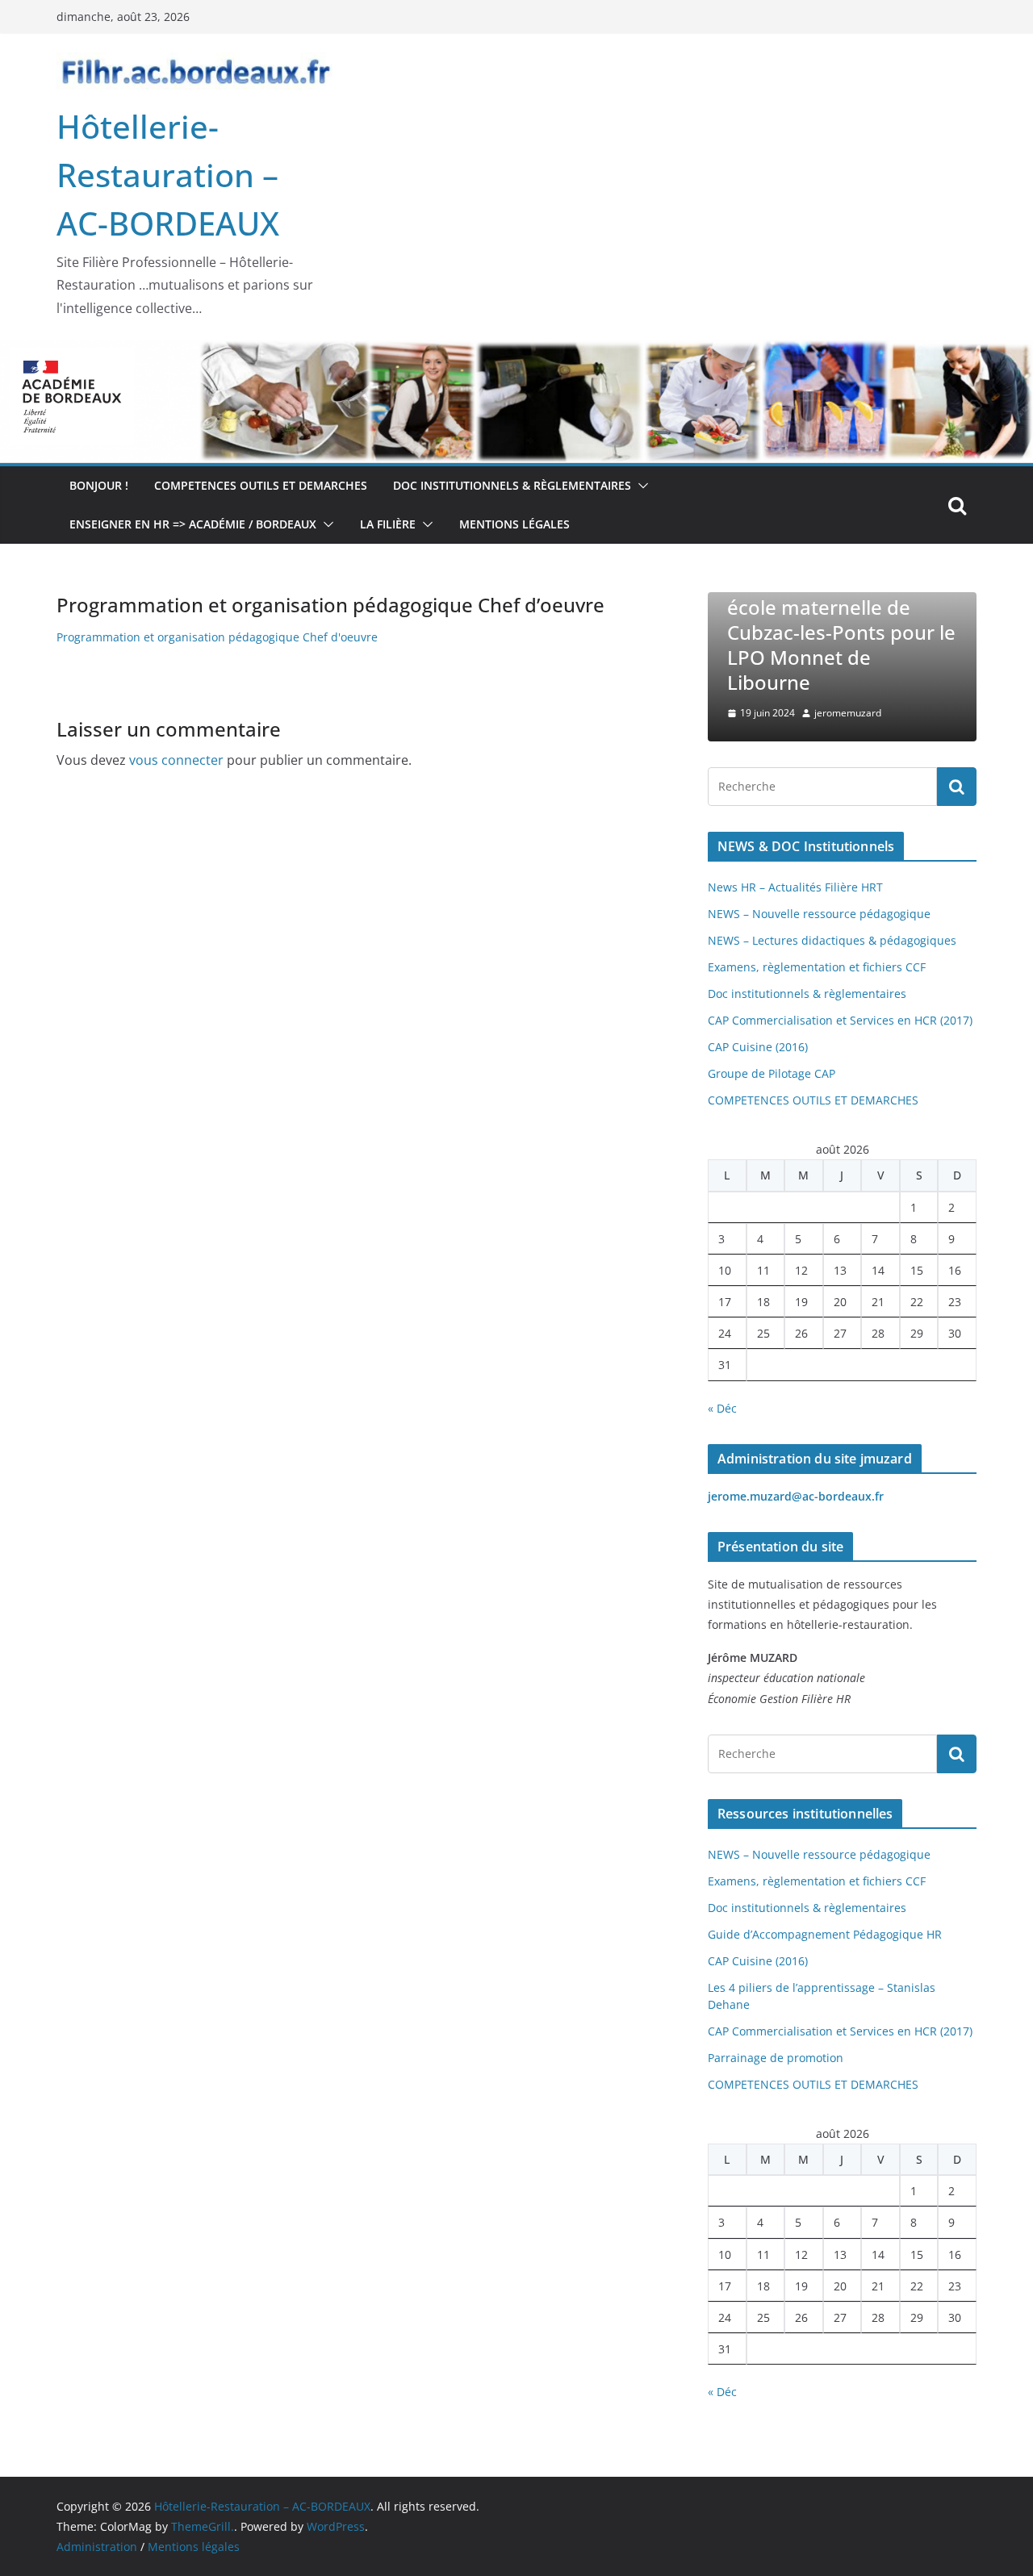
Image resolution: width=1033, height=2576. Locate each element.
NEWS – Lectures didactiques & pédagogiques (832, 940)
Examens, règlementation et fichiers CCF (817, 967)
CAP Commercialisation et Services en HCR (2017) (840, 1020)
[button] (640, 486)
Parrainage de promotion (776, 2058)
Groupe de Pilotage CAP (772, 1073)
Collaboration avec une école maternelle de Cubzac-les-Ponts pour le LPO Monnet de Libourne (841, 632)
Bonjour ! (99, 485)
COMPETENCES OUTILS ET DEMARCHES (261, 485)
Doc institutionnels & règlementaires (512, 485)
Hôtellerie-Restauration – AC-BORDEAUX (168, 175)
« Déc (722, 1408)
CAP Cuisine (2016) (758, 1047)
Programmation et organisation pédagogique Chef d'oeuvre (217, 637)
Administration (97, 2547)
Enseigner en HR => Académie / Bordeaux (193, 524)
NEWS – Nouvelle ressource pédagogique (819, 914)
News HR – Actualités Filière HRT (795, 887)
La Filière (388, 524)
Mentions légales (514, 524)
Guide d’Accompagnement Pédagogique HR (825, 1934)
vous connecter (176, 760)
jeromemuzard (848, 713)
